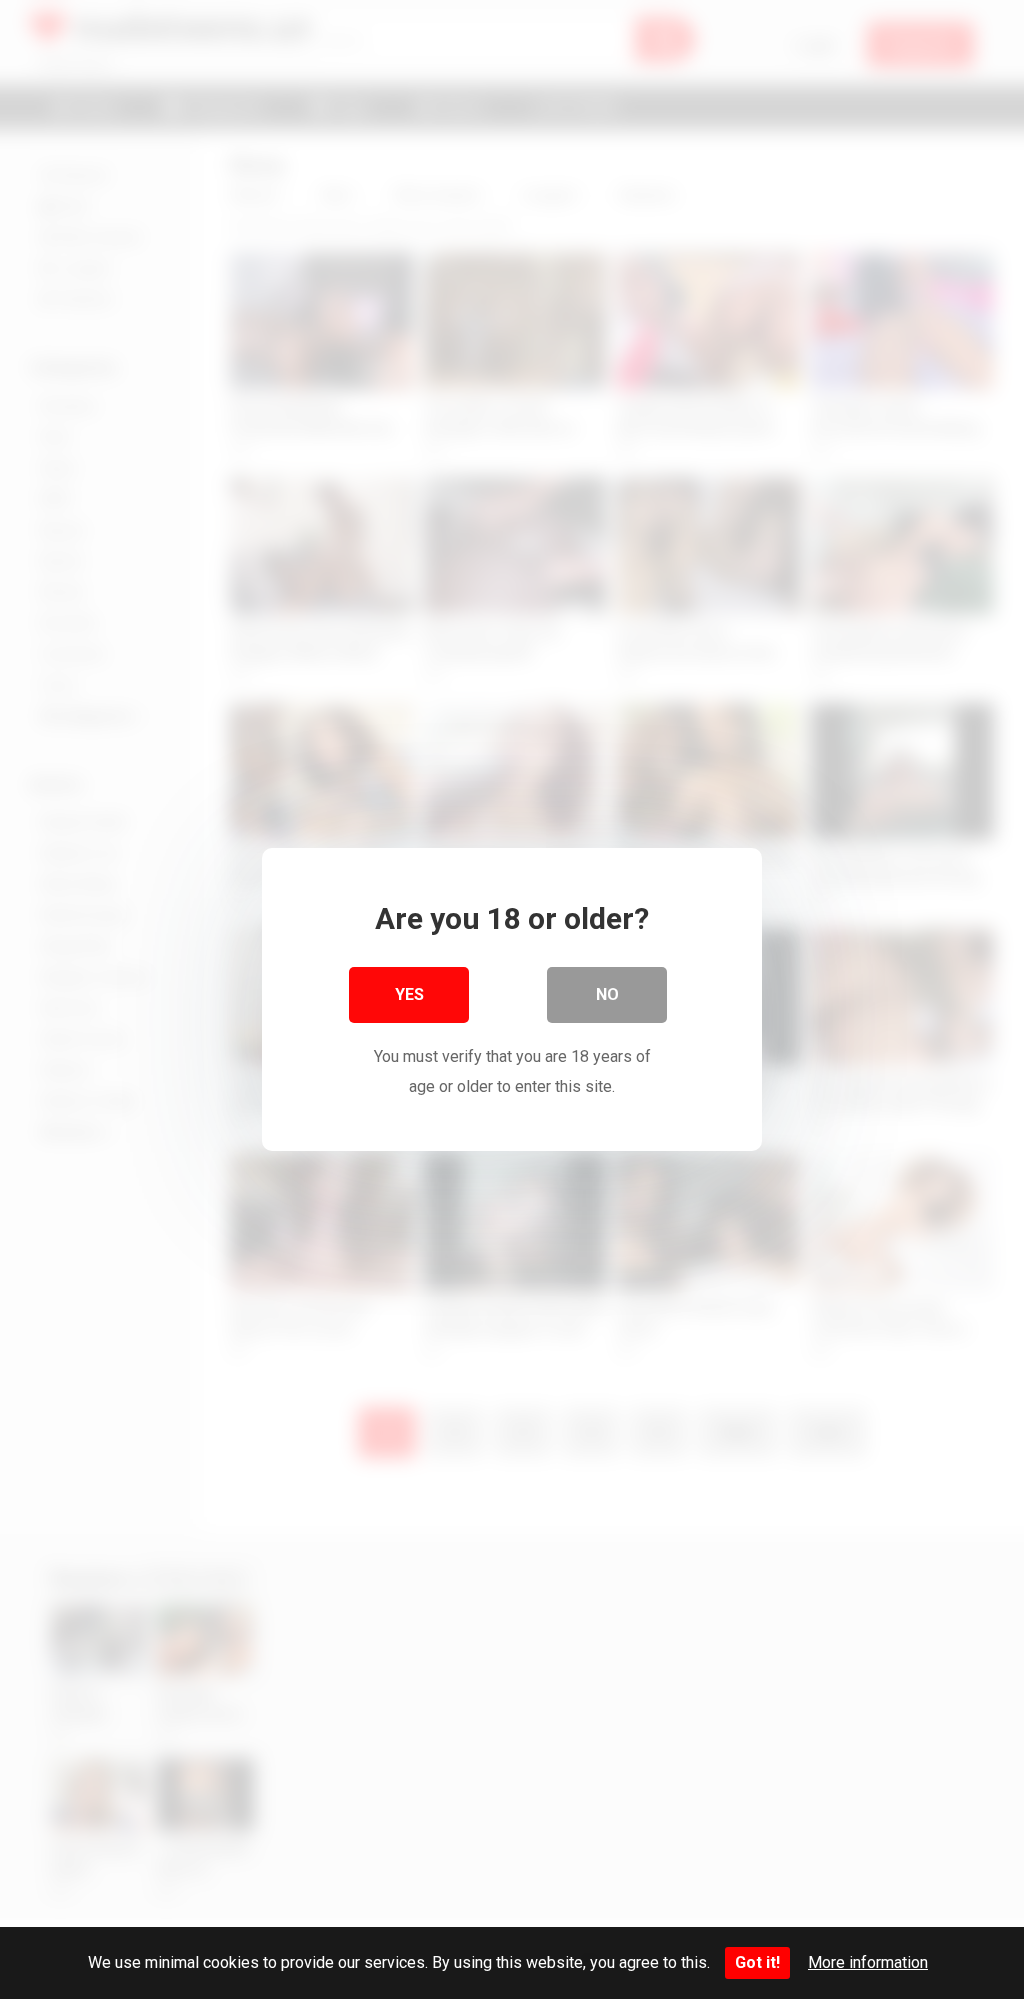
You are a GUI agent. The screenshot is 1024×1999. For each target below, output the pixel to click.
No (607, 994)
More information (868, 1962)
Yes (409, 994)
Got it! (757, 1962)
